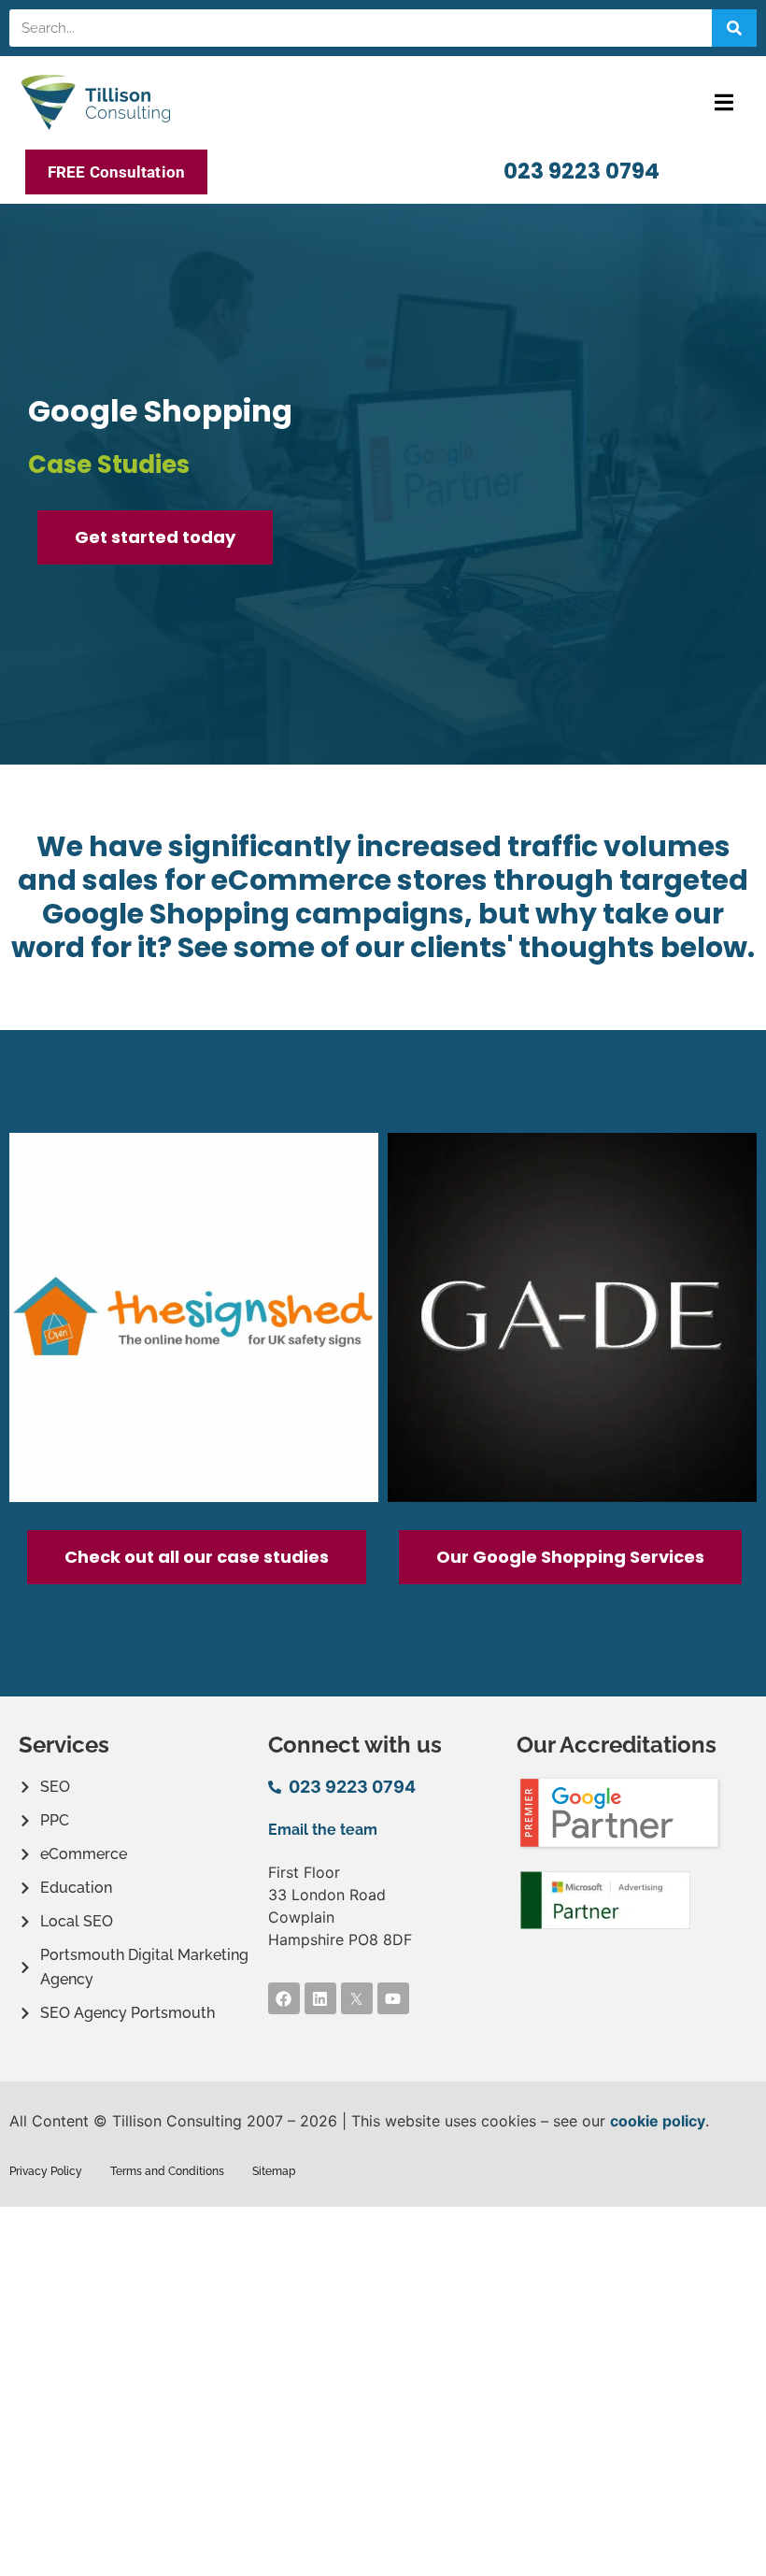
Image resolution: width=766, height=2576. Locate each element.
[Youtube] (393, 1998)
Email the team (323, 1830)
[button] (723, 102)
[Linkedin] (320, 1998)
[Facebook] (284, 1998)
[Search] (734, 28)
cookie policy (658, 2121)
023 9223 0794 (582, 171)
